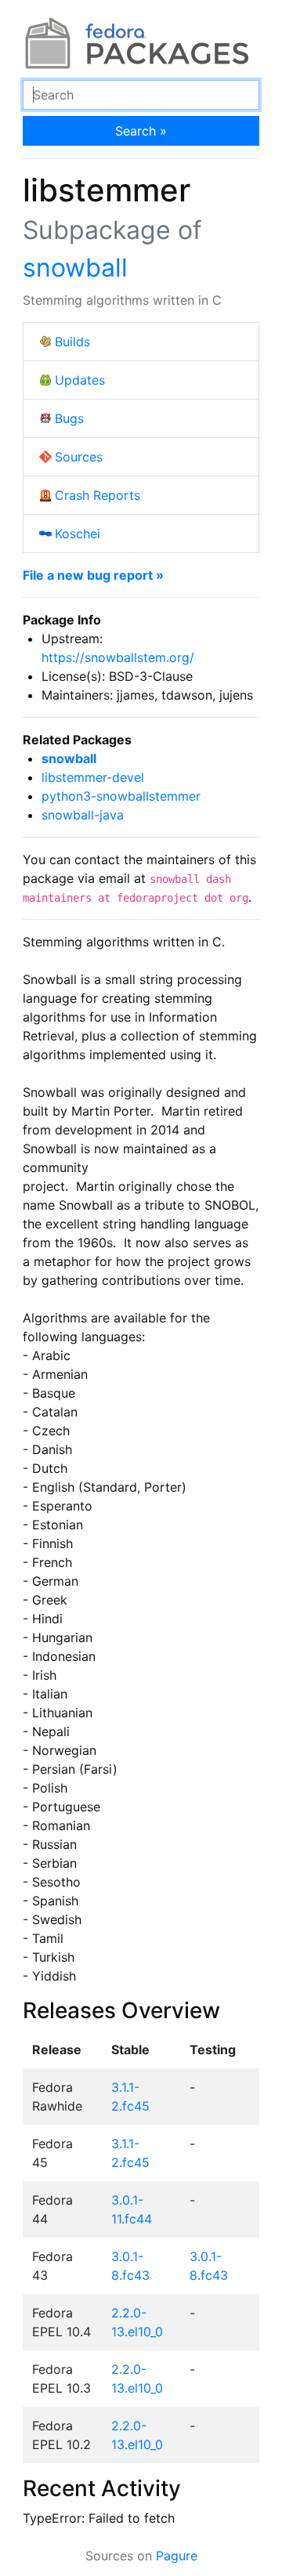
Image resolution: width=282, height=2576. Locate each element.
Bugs (69, 418)
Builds (72, 342)
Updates (80, 380)
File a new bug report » (93, 575)
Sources (79, 457)
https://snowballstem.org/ (118, 657)
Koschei (78, 534)
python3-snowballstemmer (121, 796)
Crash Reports (98, 495)
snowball (75, 268)
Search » (141, 131)
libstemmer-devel (93, 777)
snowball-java (83, 815)
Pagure (177, 2556)
